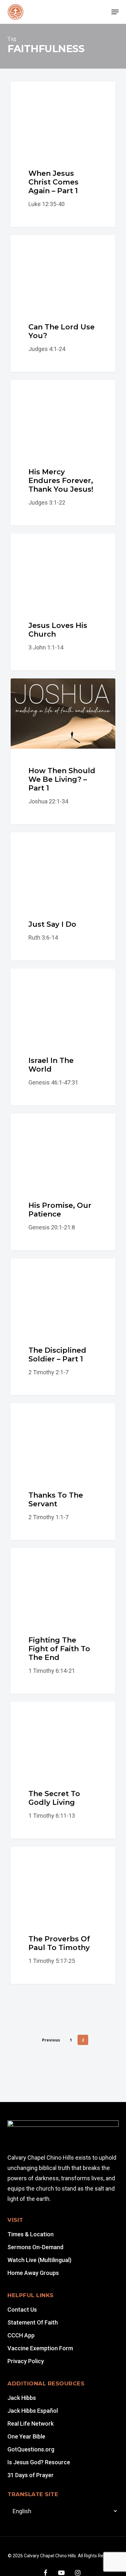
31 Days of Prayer (31, 2475)
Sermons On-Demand (35, 2247)
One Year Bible (26, 2436)
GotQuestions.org (31, 2449)
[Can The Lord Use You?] (63, 303)
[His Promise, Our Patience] (63, 1182)
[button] (115, 12)
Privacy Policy (26, 2361)
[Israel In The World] (63, 1037)
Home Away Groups (33, 2273)
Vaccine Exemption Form (40, 2348)
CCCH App (21, 2335)
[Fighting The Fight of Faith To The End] (63, 1621)
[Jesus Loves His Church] (63, 602)
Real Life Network (31, 2424)
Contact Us (22, 2310)
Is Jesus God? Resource (39, 2462)
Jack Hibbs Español (33, 2411)
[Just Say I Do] (63, 896)
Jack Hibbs (22, 2398)
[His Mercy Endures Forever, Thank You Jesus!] (63, 453)
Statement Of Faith (33, 2322)
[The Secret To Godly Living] (63, 1770)
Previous (51, 2040)
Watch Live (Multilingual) (39, 2260)
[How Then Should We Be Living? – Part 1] (63, 751)
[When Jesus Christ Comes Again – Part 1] (63, 154)
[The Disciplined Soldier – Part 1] (63, 1327)
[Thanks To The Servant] (63, 1472)
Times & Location (31, 2234)
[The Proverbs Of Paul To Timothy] (63, 1915)
